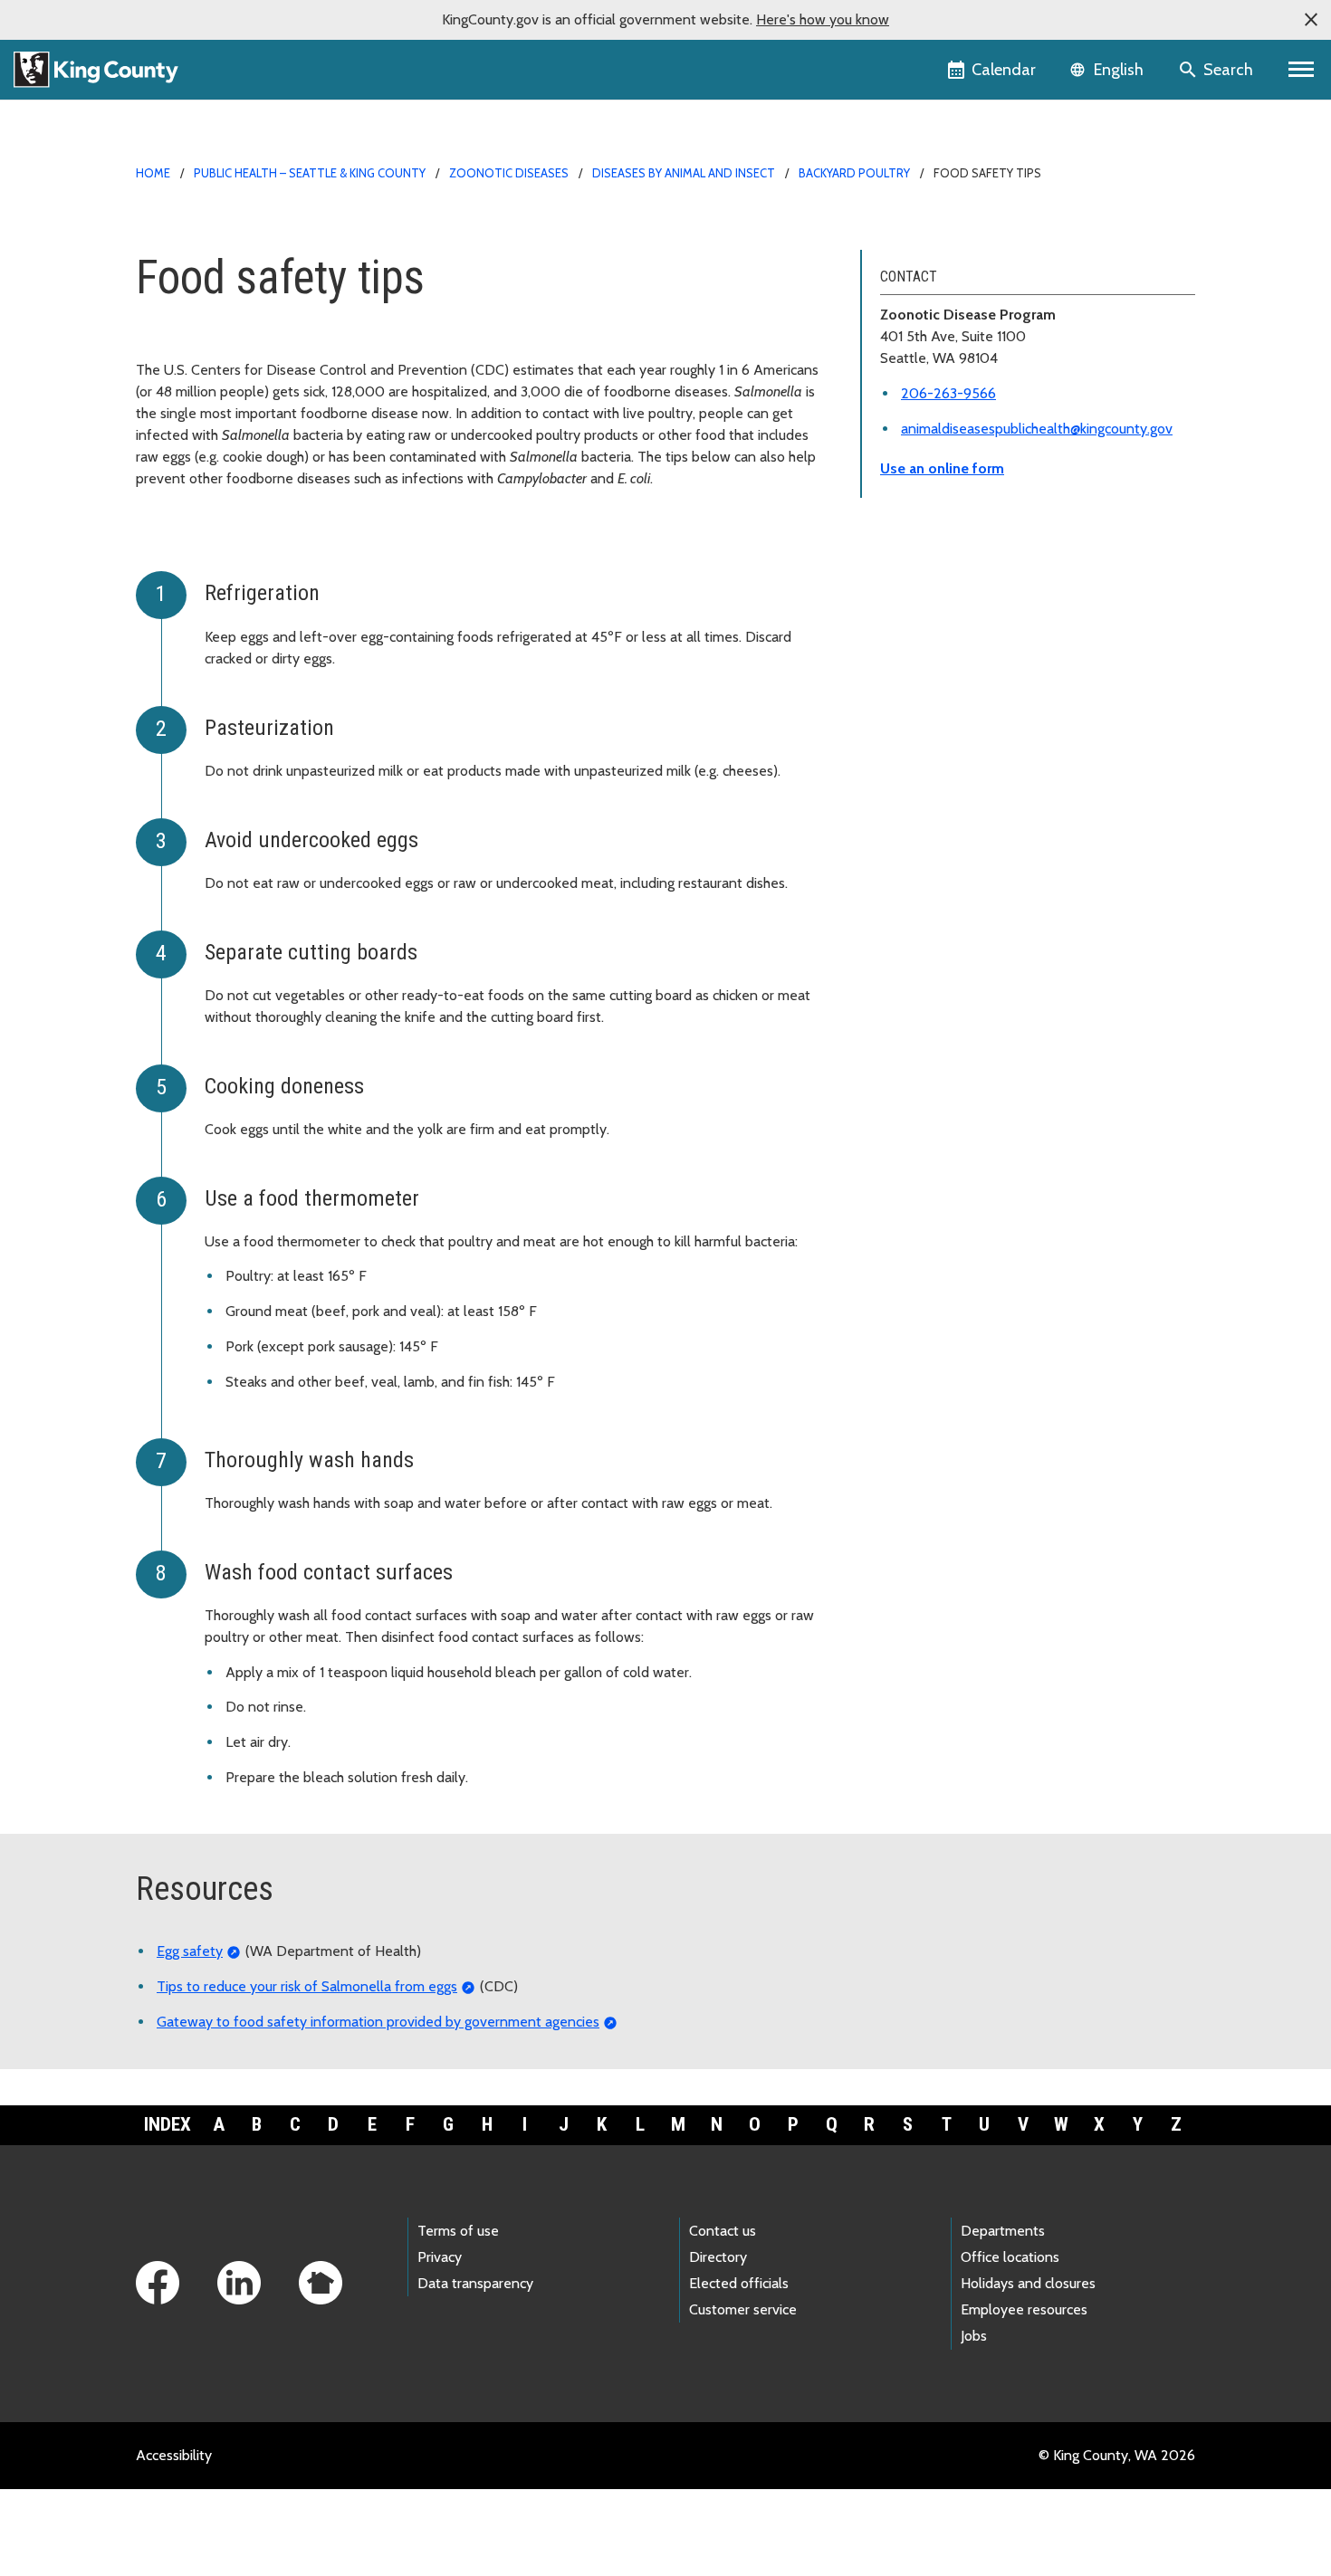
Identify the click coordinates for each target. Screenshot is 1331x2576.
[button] (1311, 20)
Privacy (440, 2257)
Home (153, 173)
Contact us (723, 2231)
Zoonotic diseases (509, 173)
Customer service (743, 2309)
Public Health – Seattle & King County (310, 173)
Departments (1003, 2231)
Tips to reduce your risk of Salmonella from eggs (307, 1986)
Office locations (1010, 2257)
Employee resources (1024, 2309)
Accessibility (174, 2455)
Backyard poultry (854, 173)
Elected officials (739, 2283)
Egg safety (190, 1951)
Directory (718, 2257)
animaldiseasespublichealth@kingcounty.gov (1037, 429)
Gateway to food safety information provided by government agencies (378, 2022)
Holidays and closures (1028, 2283)
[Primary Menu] (1302, 70)
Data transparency (475, 2283)
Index (168, 2124)
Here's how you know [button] (823, 19)
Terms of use (458, 2231)
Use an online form (942, 468)
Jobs (974, 2336)
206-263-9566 (948, 393)
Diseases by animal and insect (684, 173)
